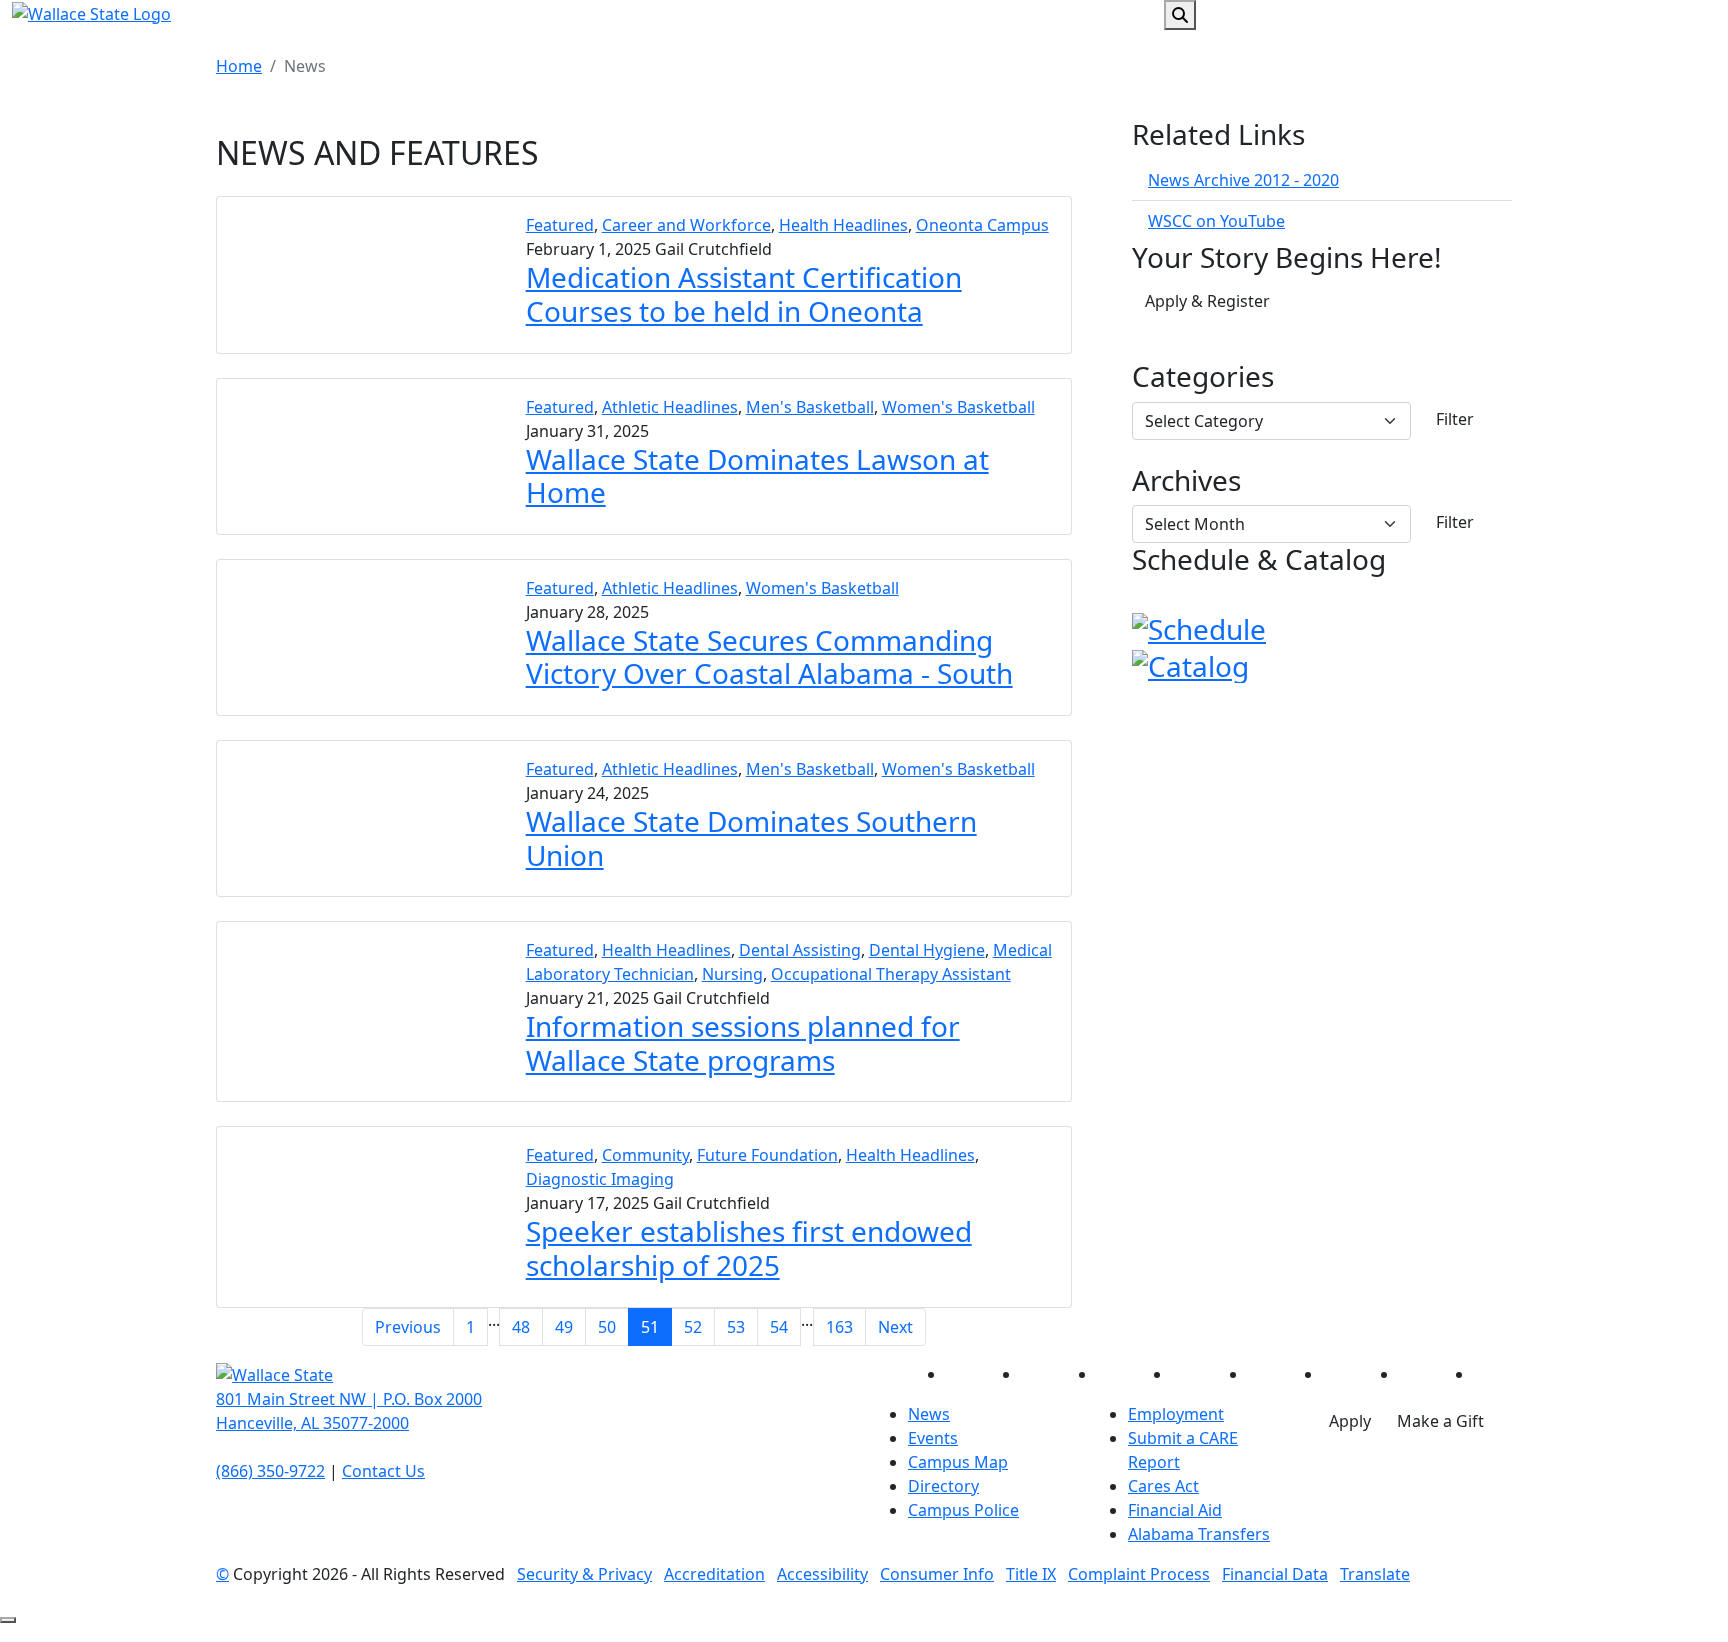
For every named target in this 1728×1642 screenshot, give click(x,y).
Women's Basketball (958, 407)
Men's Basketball (810, 407)
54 (779, 1327)
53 (736, 1327)
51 (650, 1327)
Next (895, 1327)
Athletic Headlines (670, 407)
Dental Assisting (800, 950)
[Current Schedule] (1199, 627)
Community (645, 1155)
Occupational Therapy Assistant (891, 974)
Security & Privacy (584, 1574)
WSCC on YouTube (1216, 221)
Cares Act (1163, 1486)
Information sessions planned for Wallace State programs (743, 1043)
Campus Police (963, 1510)
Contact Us (383, 1471)
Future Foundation (767, 1155)
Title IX (1031, 1574)
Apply (1350, 1421)
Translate (1375, 1574)
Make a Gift (1440, 1421)
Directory (943, 1486)
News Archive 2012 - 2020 (1243, 180)
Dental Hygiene (927, 950)
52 (693, 1327)
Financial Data (1275, 1574)
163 (839, 1327)
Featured (560, 225)
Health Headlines (843, 225)
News (929, 1414)
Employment (1176, 1414)
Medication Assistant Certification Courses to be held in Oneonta (744, 294)
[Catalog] (1190, 663)
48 (521, 1327)
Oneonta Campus (982, 225)
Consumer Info (937, 1574)
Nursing (732, 974)
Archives (1186, 481)
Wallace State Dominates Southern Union (751, 838)
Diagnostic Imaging (600, 1179)
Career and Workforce (686, 225)
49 (564, 1327)
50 (607, 1327)
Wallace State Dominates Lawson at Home (757, 476)
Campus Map (958, 1462)
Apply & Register (1207, 301)
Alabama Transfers (1199, 1534)
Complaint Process (1139, 1574)
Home (239, 66)
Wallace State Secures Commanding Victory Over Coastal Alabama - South (769, 657)
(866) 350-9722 (270, 1471)
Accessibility (822, 1574)
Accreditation (714, 1574)
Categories (1203, 377)
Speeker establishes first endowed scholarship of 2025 (749, 1248)
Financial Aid (1175, 1510)
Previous (408, 1327)
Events (933, 1438)
